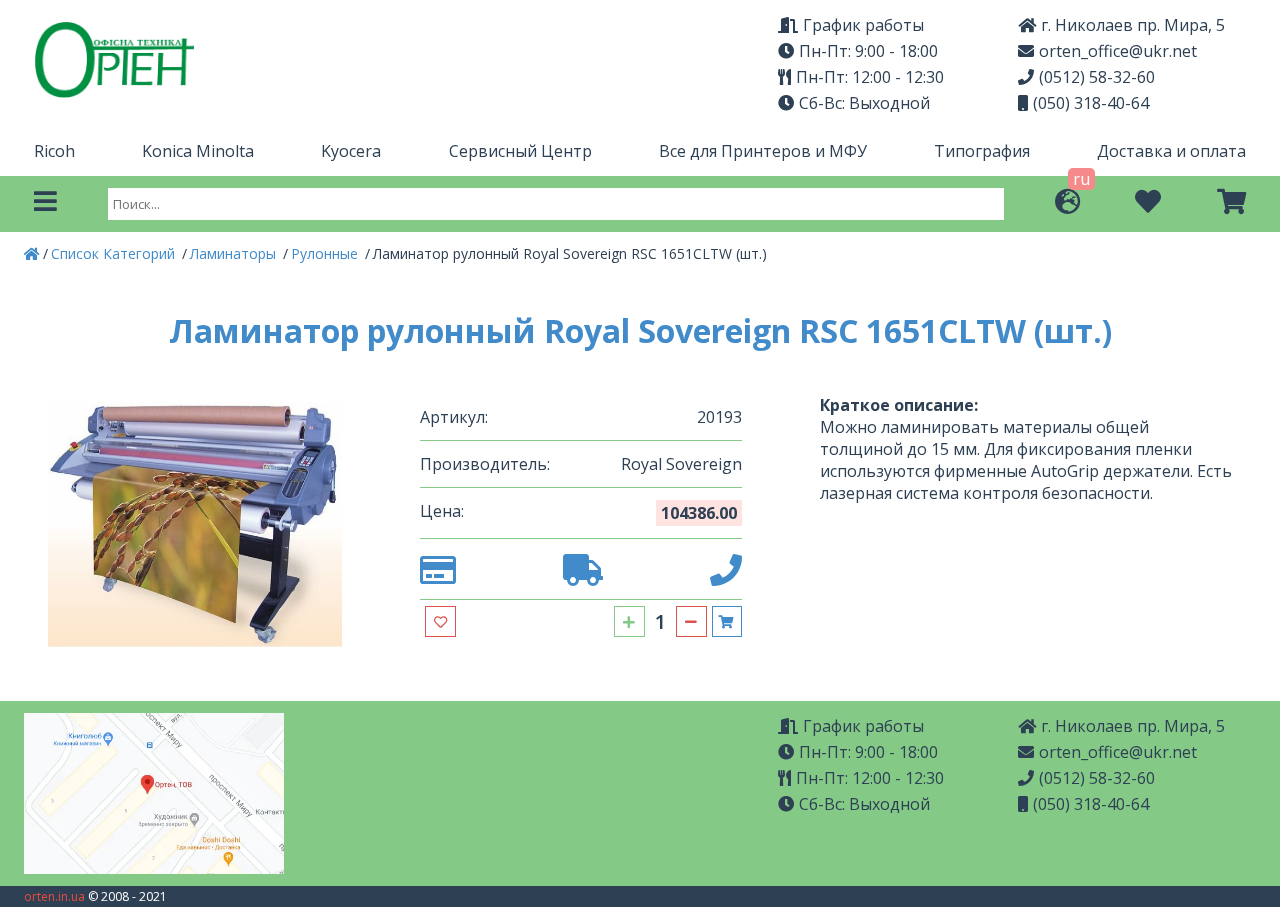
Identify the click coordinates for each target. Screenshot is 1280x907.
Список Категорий (115, 253)
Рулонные (326, 253)
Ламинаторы (235, 253)
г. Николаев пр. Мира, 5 (1133, 726)
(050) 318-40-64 (1091, 103)
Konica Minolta (198, 151)
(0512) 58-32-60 (1097, 77)
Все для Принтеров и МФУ (763, 151)
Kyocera (351, 151)
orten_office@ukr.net (1118, 51)
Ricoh (54, 151)
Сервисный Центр (520, 151)
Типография (982, 151)
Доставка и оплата (1171, 151)
